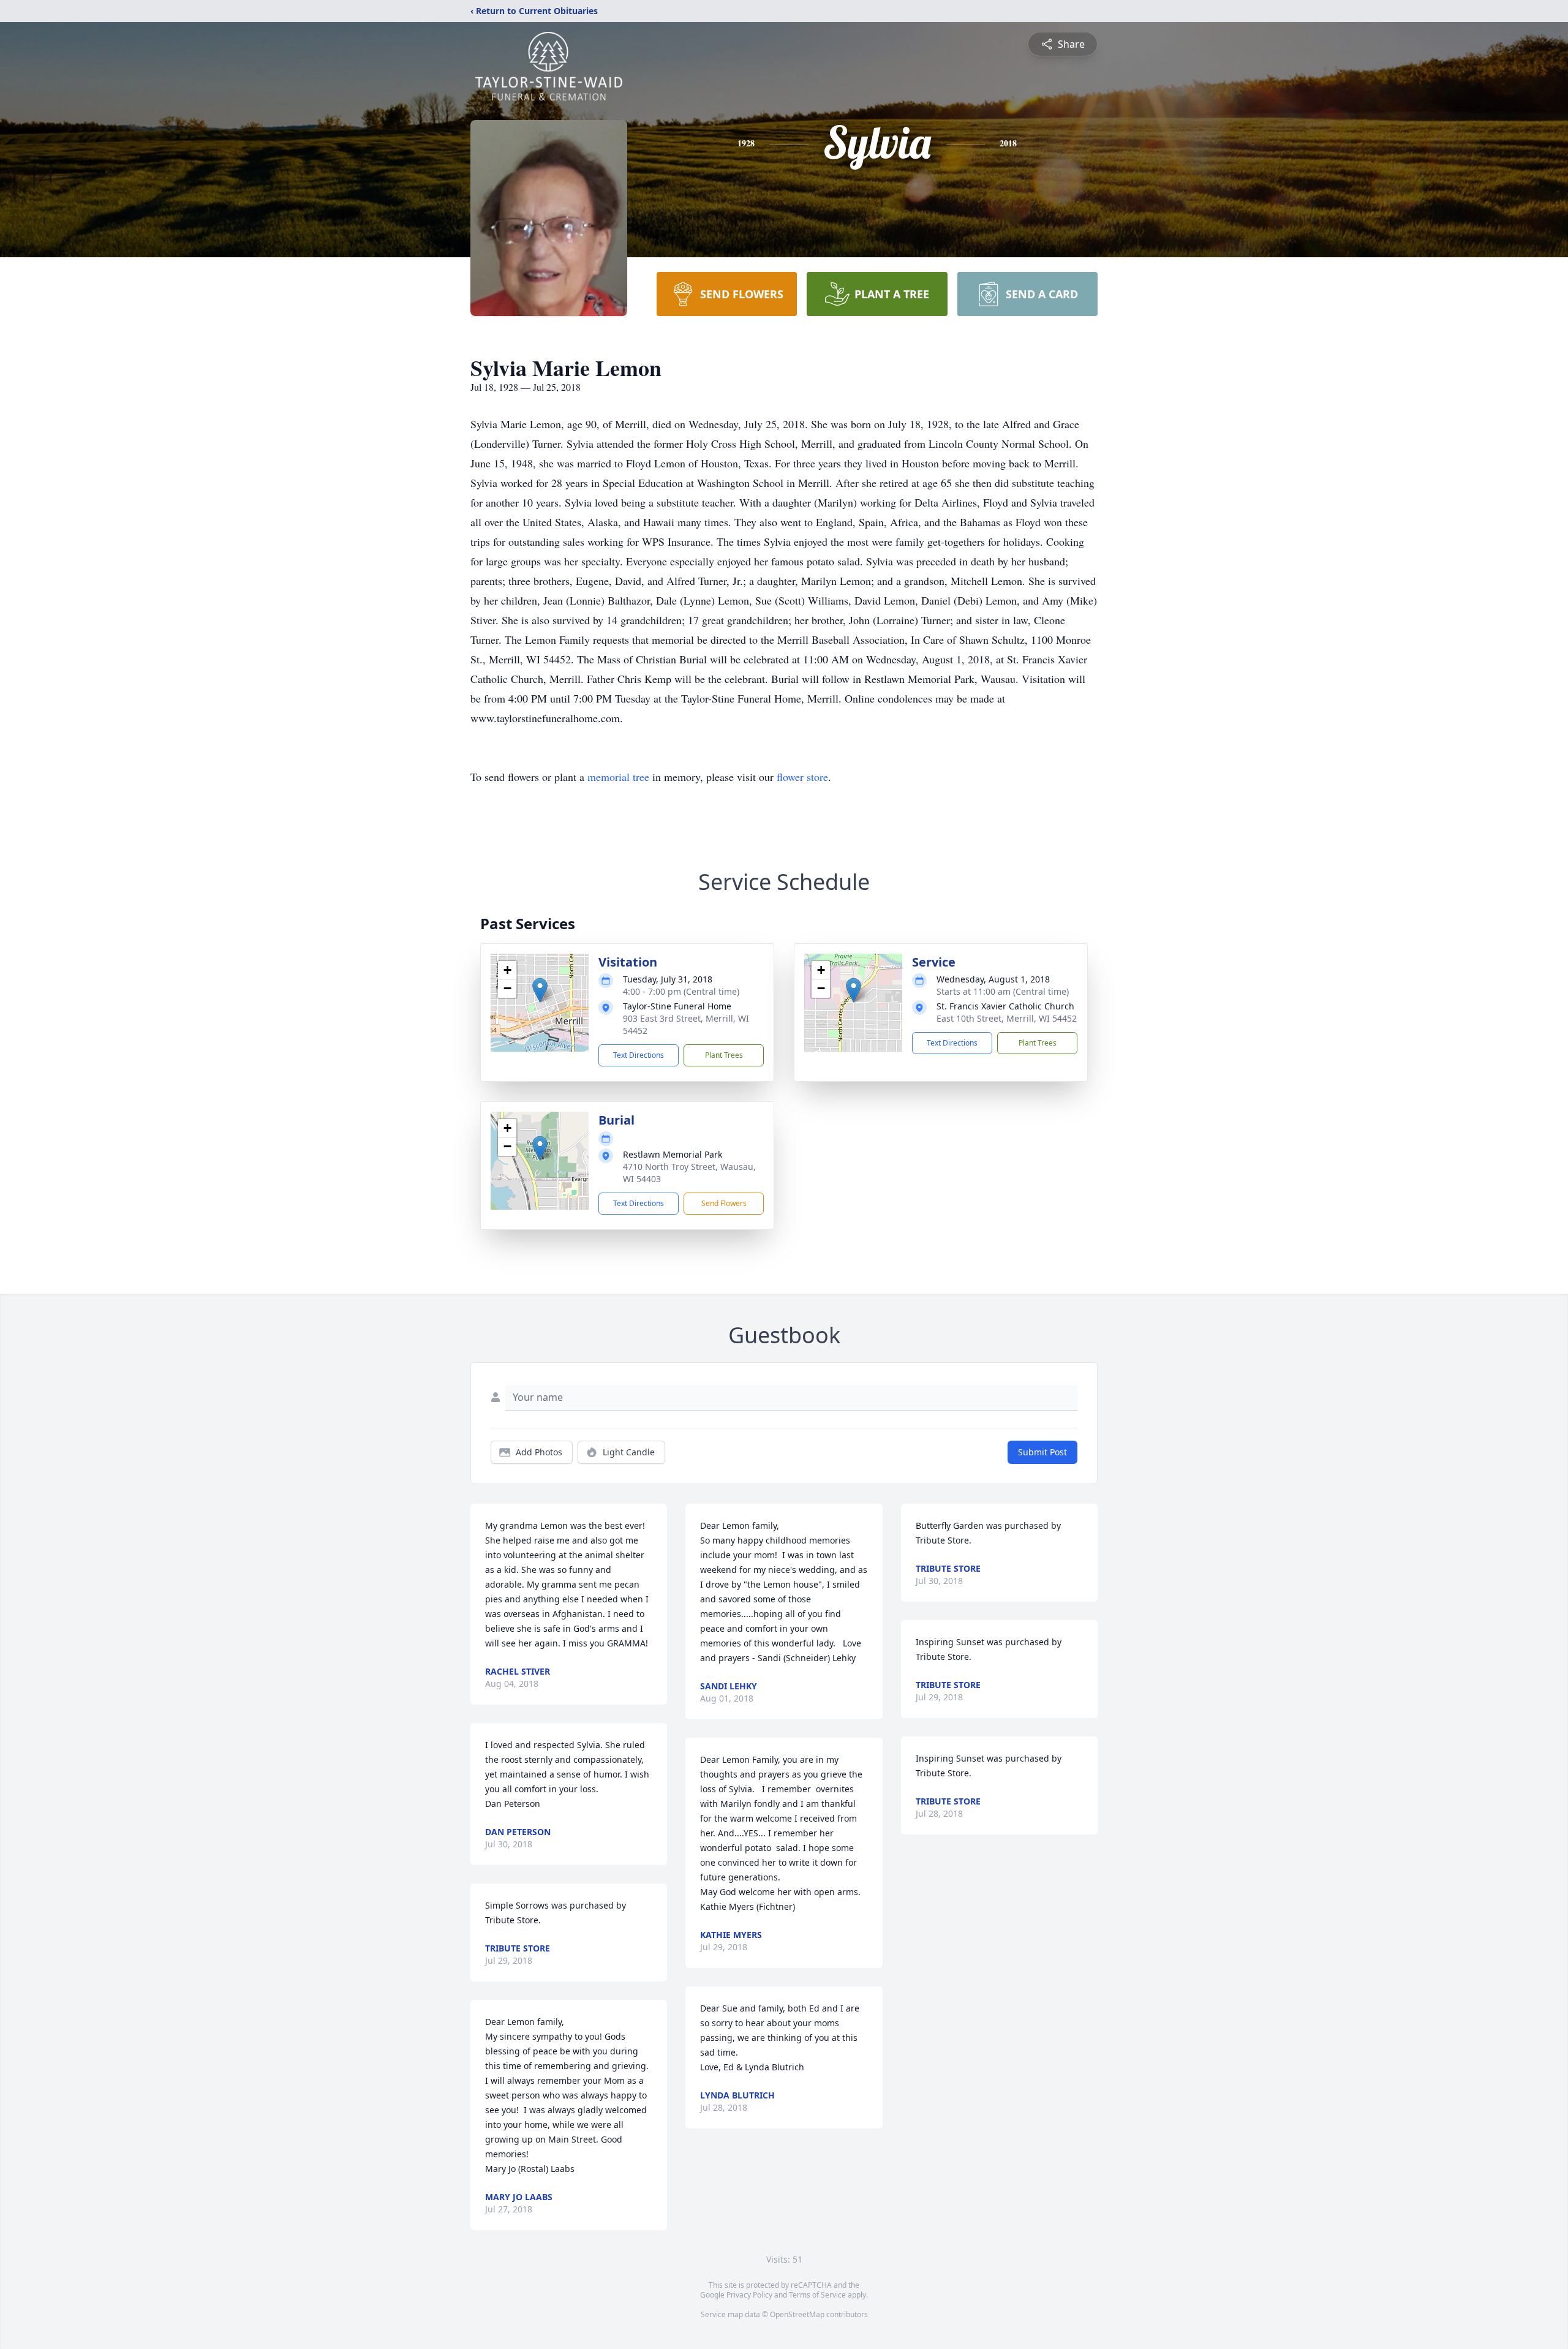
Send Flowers (724, 1203)
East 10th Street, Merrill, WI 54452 (1007, 1018)
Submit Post (1042, 1452)
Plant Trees (724, 1055)
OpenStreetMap (797, 2314)
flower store (802, 777)
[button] (540, 990)
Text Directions (639, 1055)
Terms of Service (817, 2295)
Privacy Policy (749, 2295)
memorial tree (618, 777)
